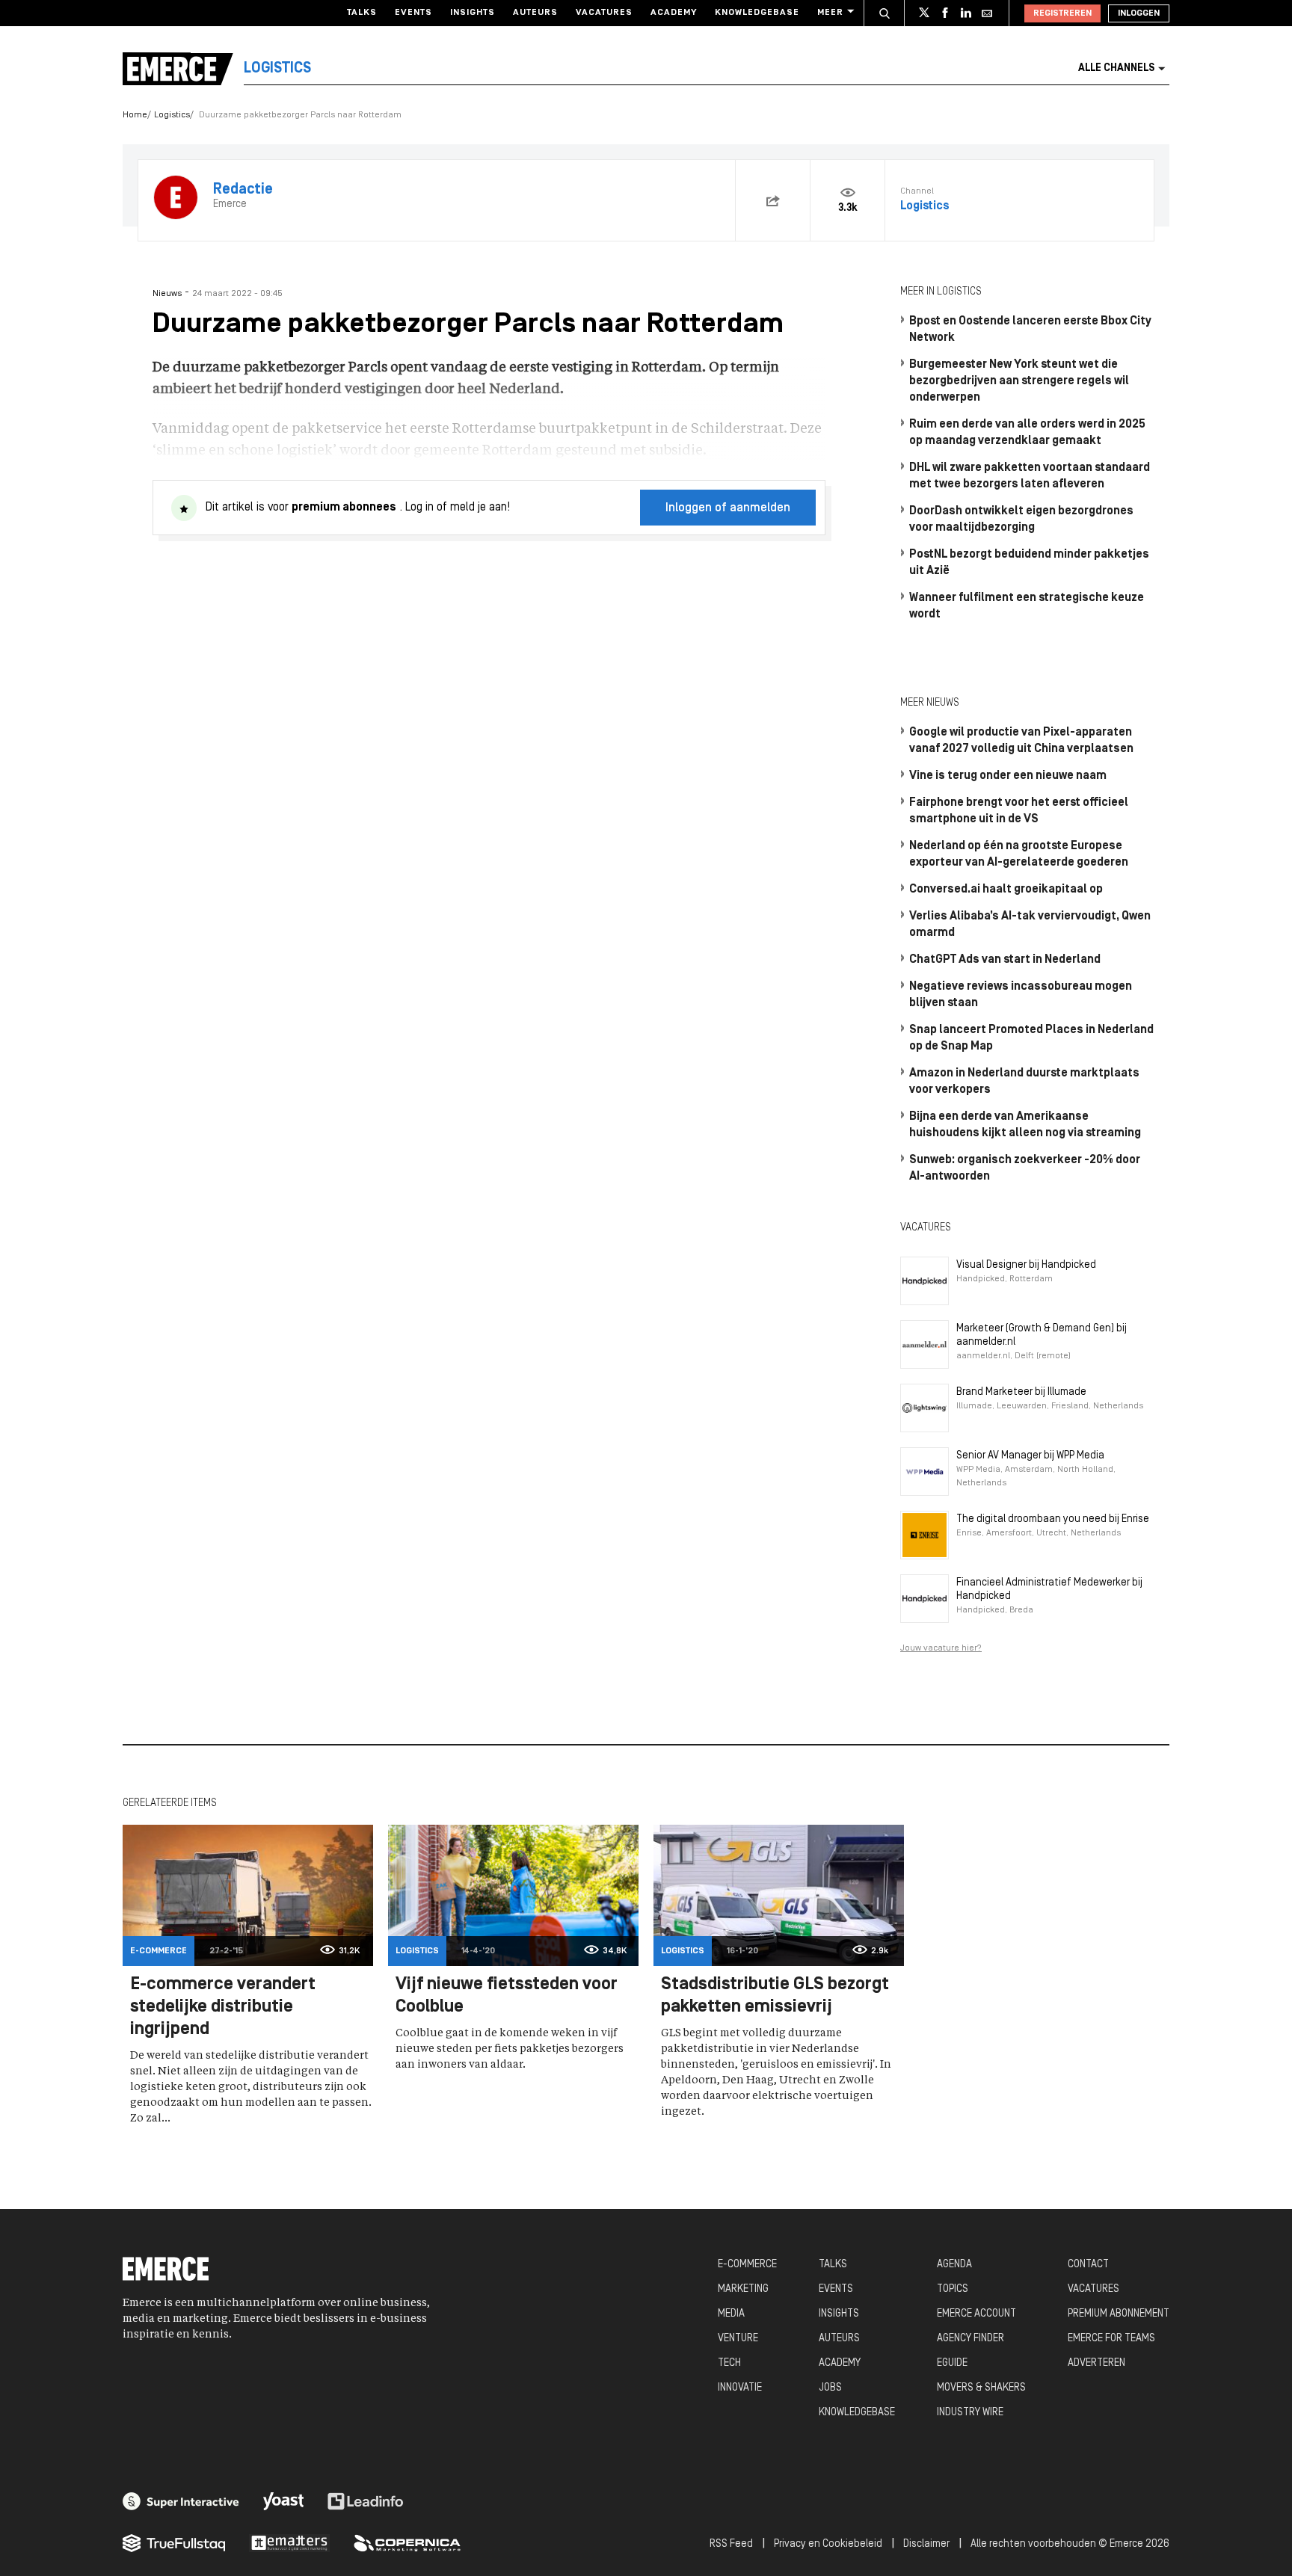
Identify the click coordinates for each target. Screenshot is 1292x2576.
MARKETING (743, 2289)
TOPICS (953, 2289)
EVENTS (836, 2289)
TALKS (833, 2265)
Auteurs (535, 13)
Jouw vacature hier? (941, 1648)
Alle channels (1116, 68)
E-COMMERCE (747, 2265)
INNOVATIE (740, 2388)
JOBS (830, 2388)
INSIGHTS (839, 2314)
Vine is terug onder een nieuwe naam (1008, 776)
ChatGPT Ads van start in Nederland (1005, 960)
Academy (674, 13)
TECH (729, 2363)
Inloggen (1139, 13)
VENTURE (738, 2339)
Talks (362, 13)
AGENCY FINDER (970, 2339)
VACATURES (1093, 2289)
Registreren (1062, 13)
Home (135, 115)
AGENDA (954, 2265)
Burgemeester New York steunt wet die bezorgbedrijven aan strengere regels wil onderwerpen (1019, 381)
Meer (830, 13)
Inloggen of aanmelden (728, 508)
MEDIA (731, 2314)
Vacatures (604, 13)
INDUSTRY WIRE (970, 2413)
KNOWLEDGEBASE (857, 2413)
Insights (473, 13)
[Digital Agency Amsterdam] (181, 2501)
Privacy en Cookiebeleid (828, 2544)
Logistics (172, 115)
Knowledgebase (757, 13)
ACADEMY (840, 2363)
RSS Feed (731, 2544)
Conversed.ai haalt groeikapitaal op (1006, 890)
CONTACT (1088, 2265)
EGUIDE (952, 2363)
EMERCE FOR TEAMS (1111, 2339)
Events (413, 13)
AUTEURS (839, 2339)
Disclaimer (926, 2544)
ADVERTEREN (1096, 2363)
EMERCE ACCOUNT (976, 2314)
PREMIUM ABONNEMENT (1119, 2314)
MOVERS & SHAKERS (981, 2388)
